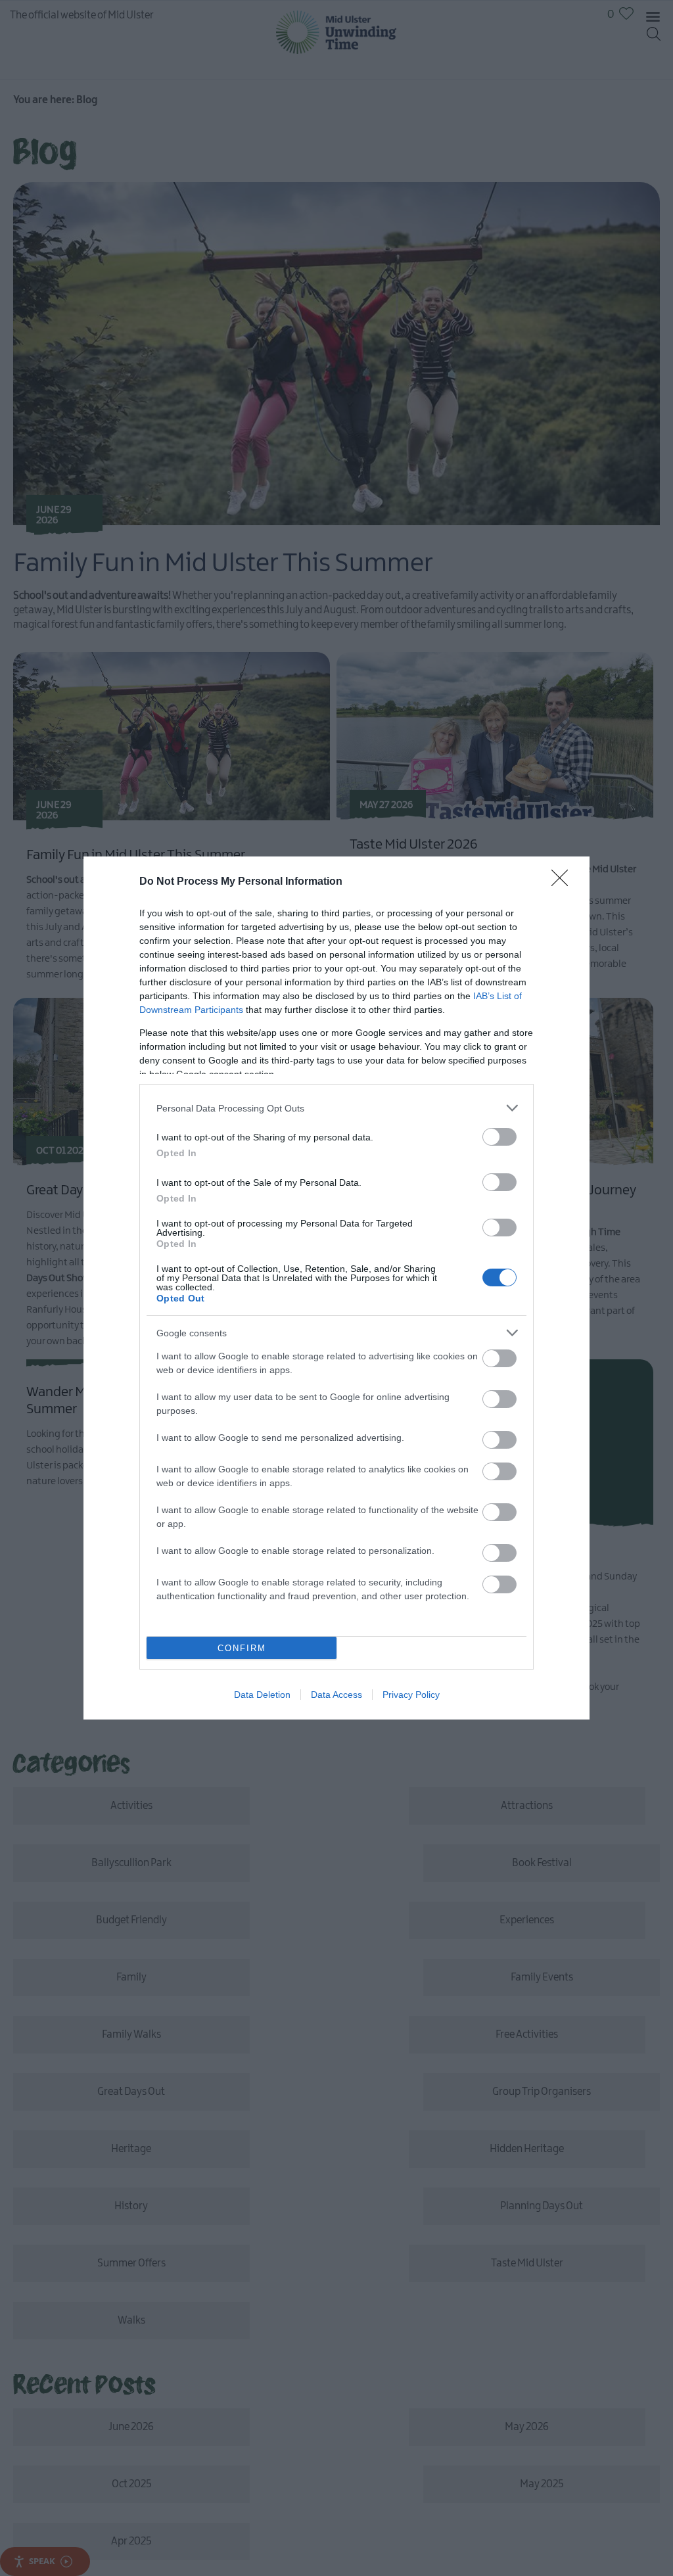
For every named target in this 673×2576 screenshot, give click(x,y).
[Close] (564, 882)
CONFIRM (242, 1648)
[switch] (499, 1137)
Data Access (336, 1695)
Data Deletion (262, 1695)
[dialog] (336, 1288)
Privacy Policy (411, 1695)
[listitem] (336, 1108)
